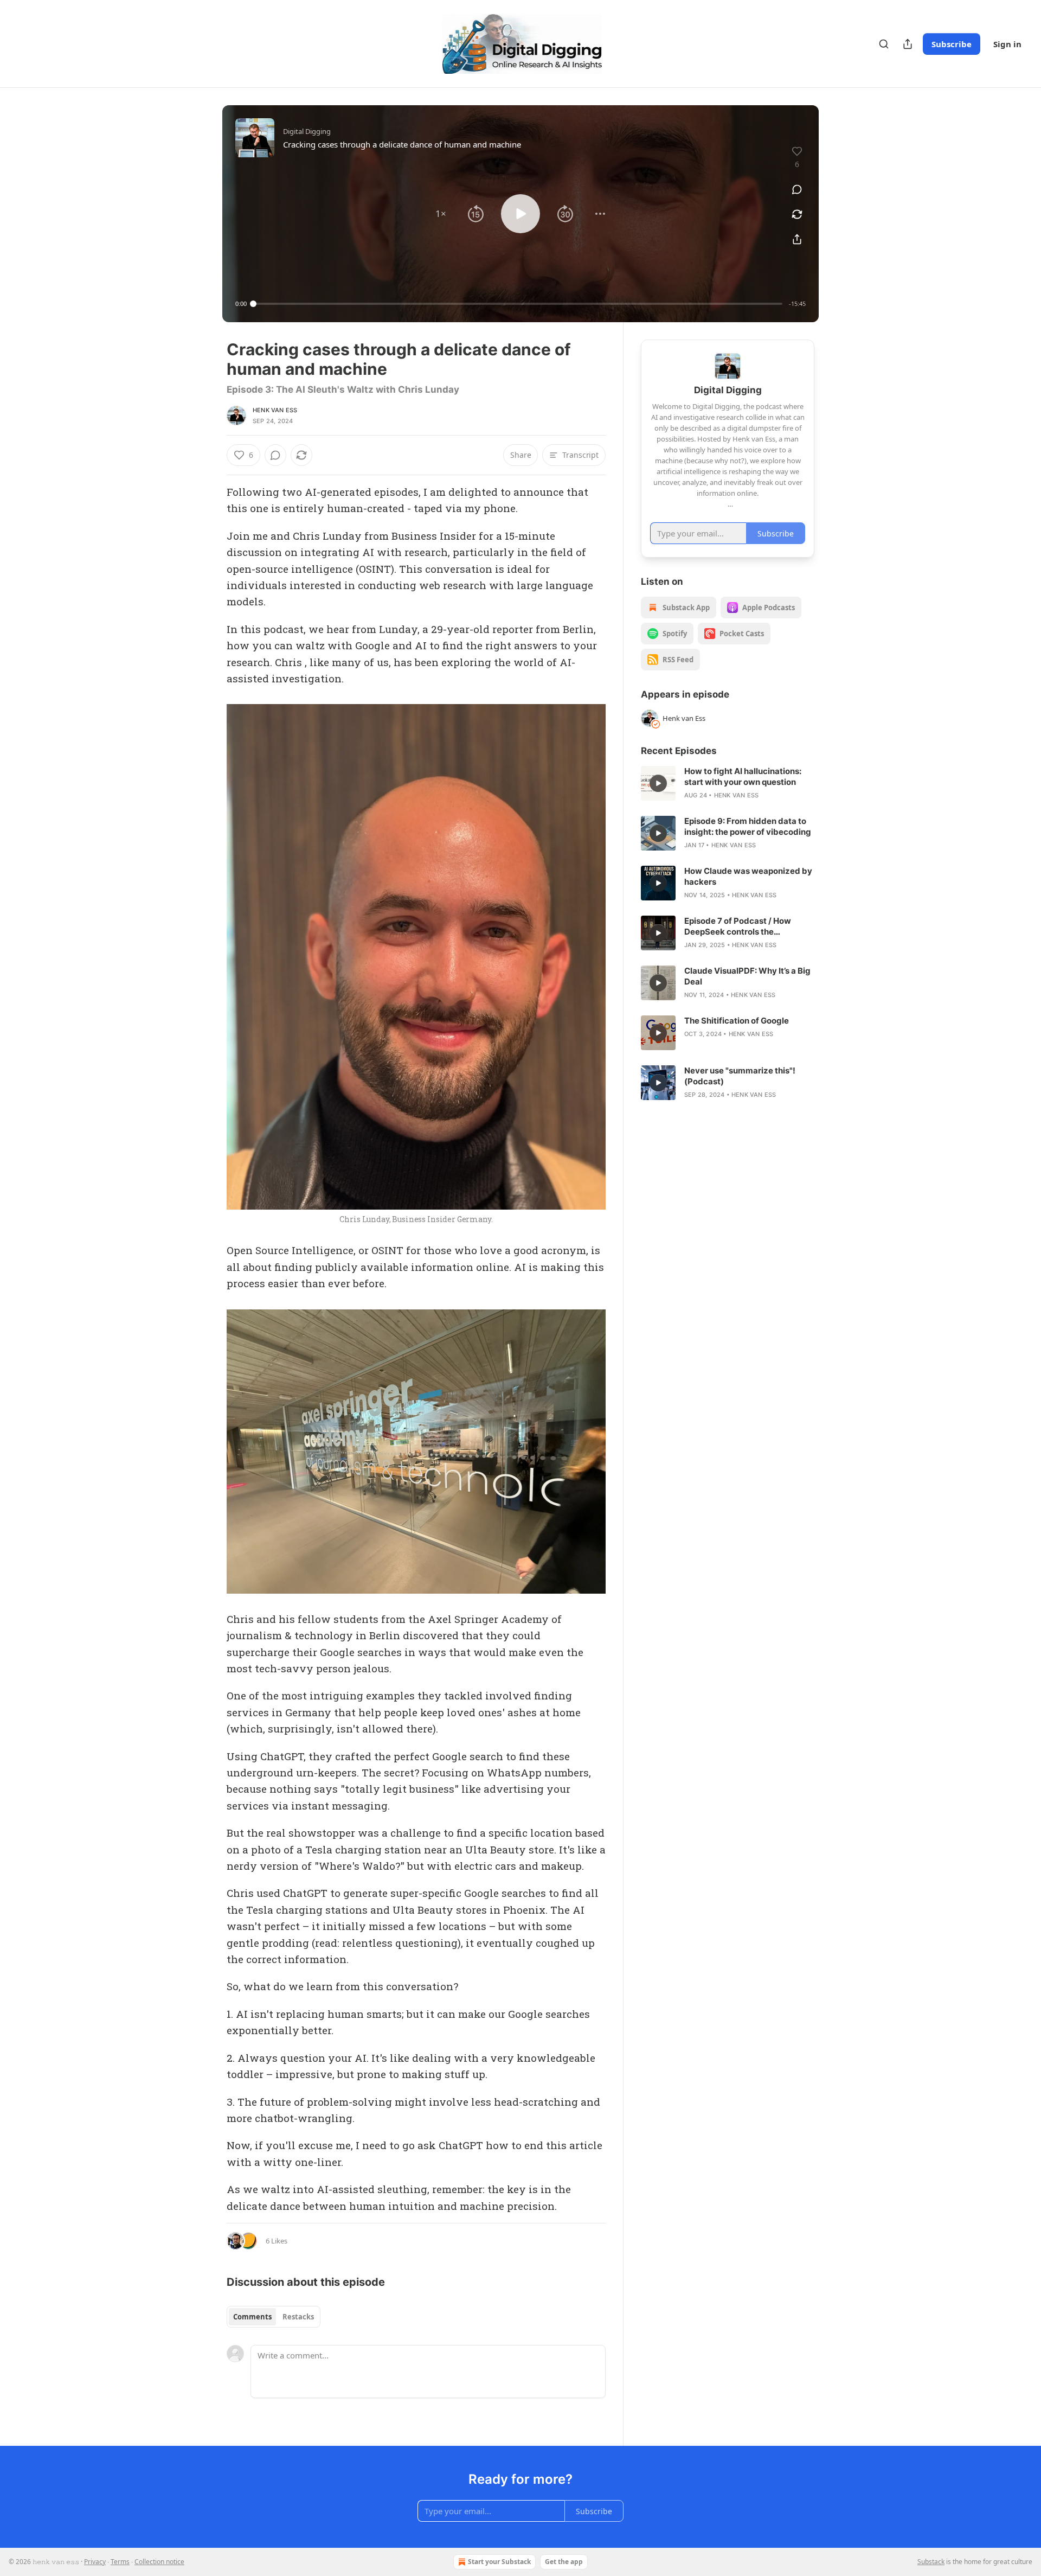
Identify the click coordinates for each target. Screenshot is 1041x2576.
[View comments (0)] (797, 189)
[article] (728, 783)
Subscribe (952, 44)
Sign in (1007, 44)
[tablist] (274, 2317)
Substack (931, 2562)
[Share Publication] (908, 44)
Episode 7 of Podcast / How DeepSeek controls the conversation (738, 926)
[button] (441, 214)
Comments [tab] (252, 2317)
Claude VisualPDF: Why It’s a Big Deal (747, 976)
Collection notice (159, 2562)
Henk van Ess (275, 410)
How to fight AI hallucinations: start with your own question (743, 776)
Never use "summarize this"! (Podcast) (740, 1076)
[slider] (518, 304)
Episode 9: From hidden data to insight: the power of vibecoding (748, 826)
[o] (658, 783)
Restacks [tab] (298, 2317)
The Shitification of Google (737, 1021)
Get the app (564, 2562)
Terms (120, 2562)
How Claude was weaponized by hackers (748, 876)
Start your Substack (499, 2562)
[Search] (884, 44)
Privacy (95, 2562)
